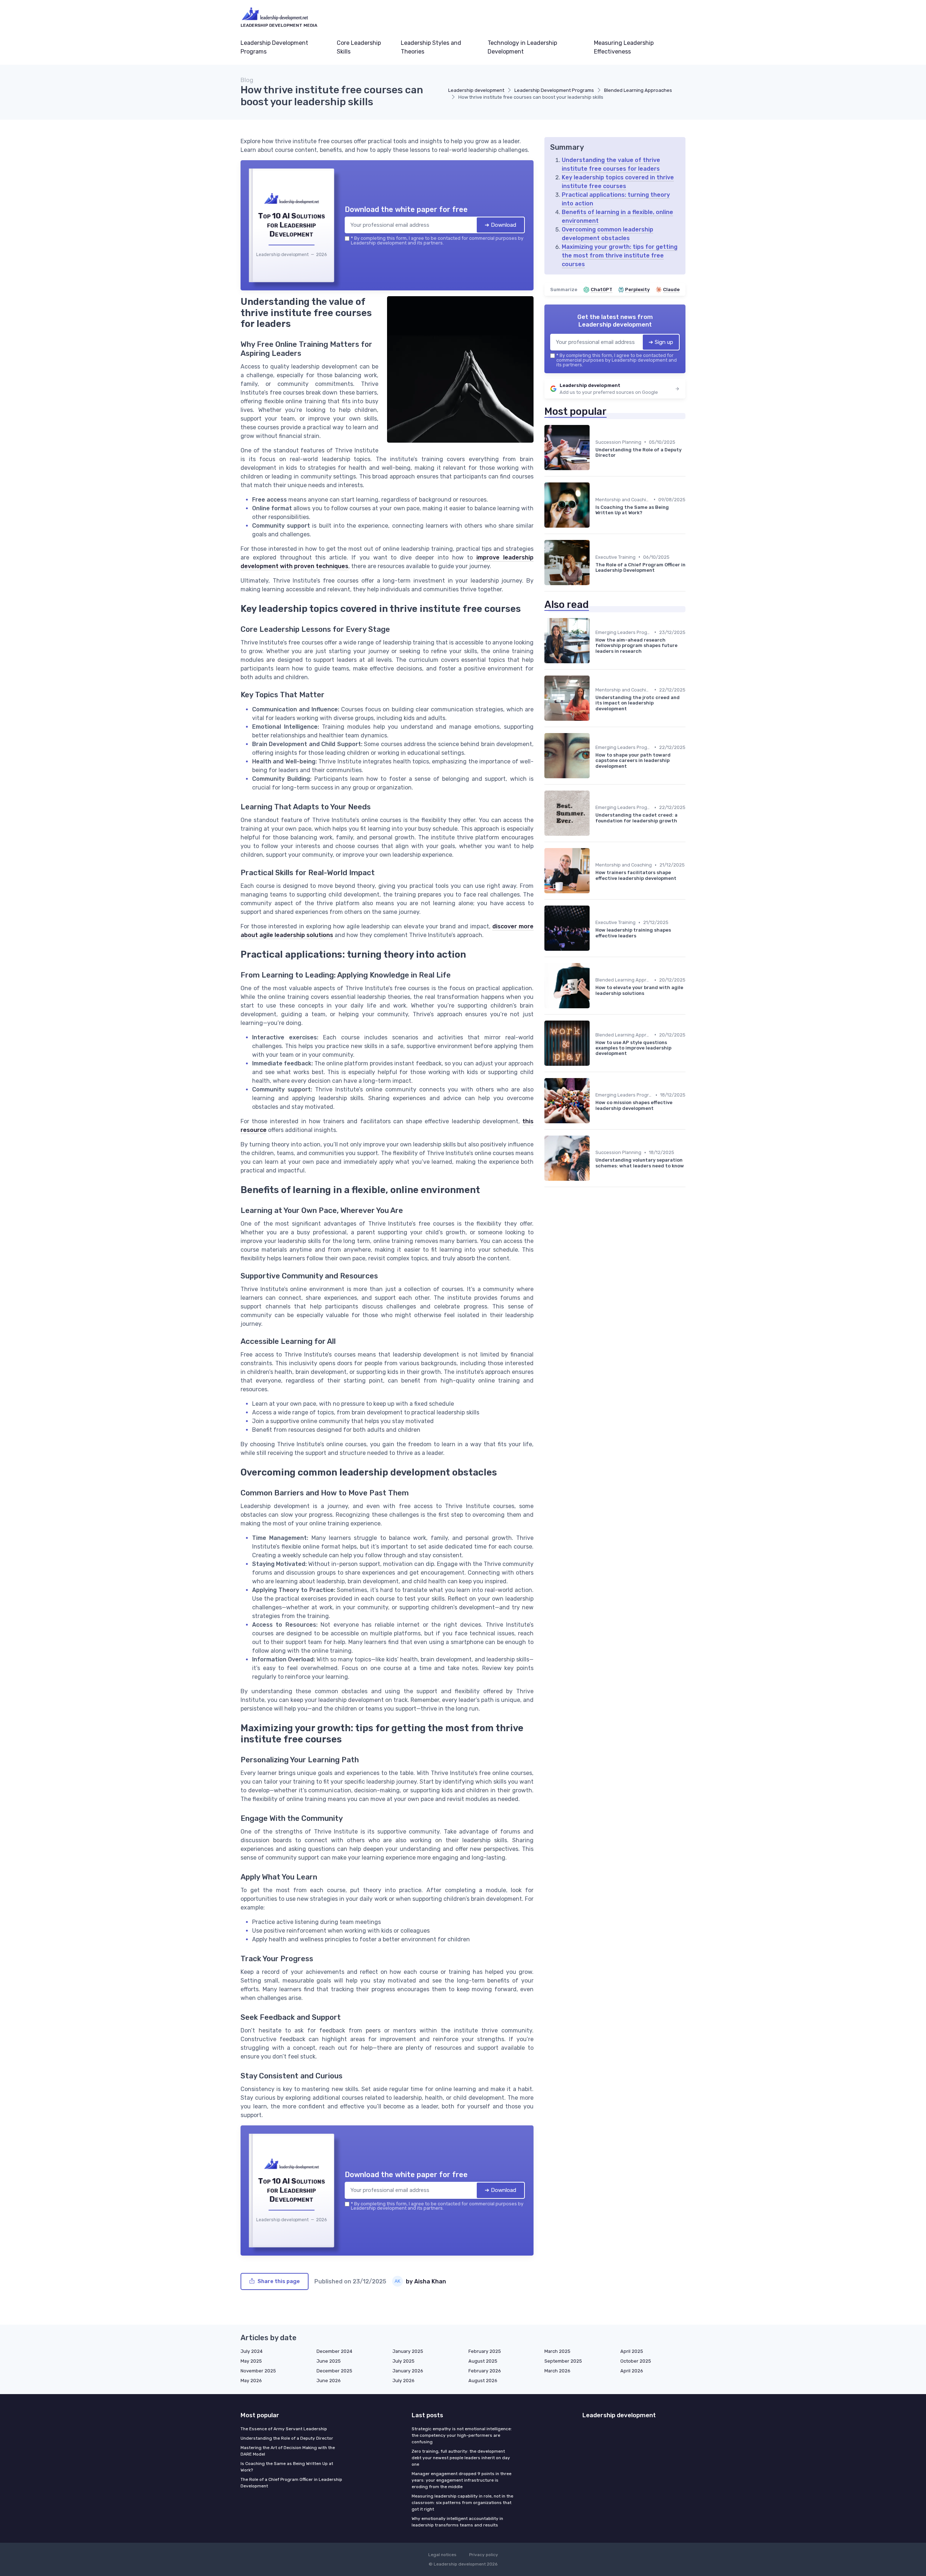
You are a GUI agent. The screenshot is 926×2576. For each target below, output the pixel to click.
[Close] (594, 1234)
